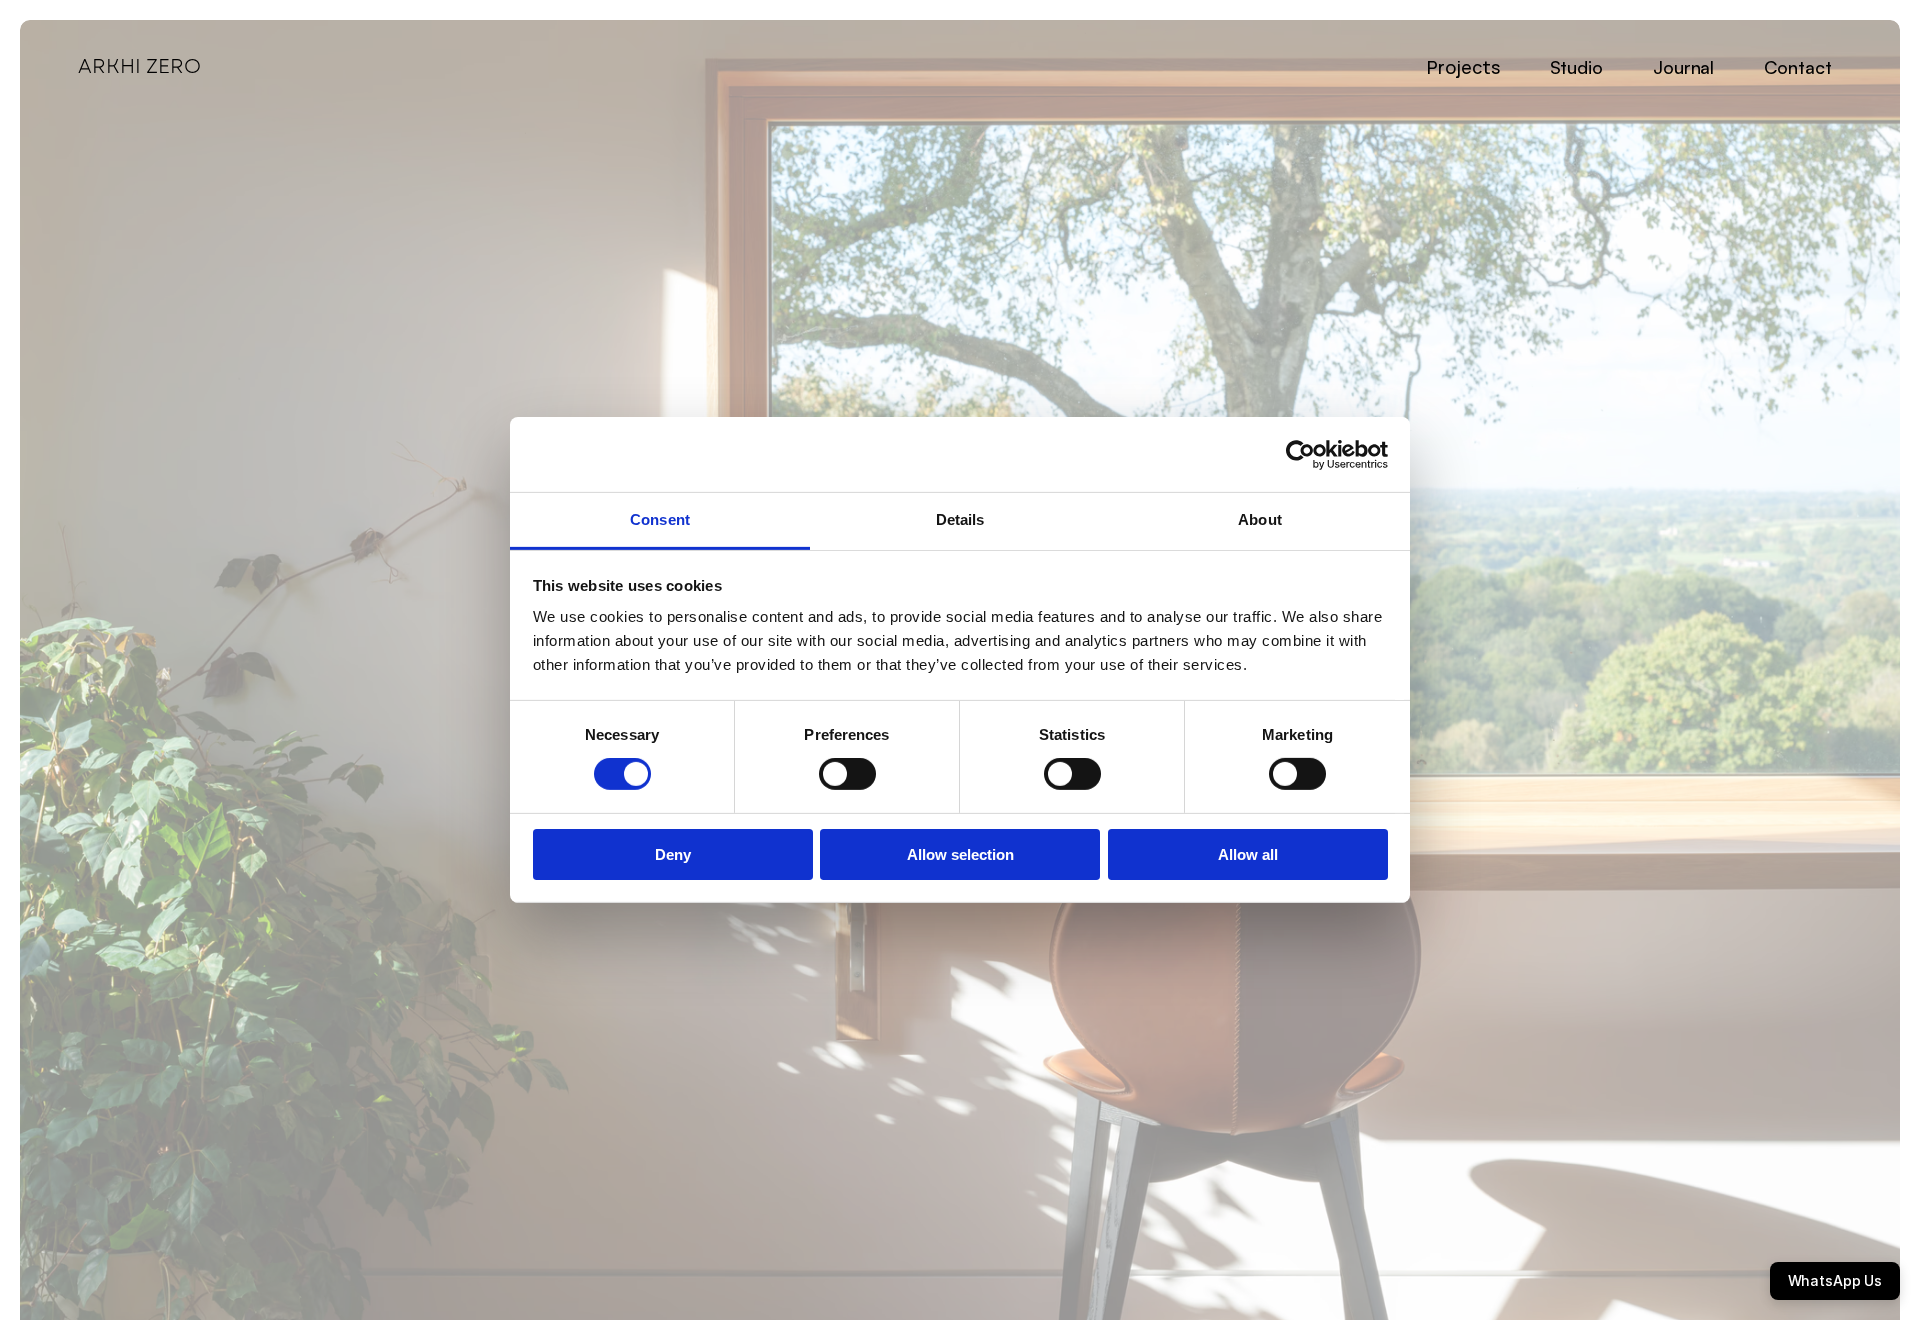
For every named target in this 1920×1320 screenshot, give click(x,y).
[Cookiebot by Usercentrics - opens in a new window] (1300, 454)
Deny (673, 854)
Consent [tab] (660, 519)
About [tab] (1260, 519)
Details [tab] (960, 519)
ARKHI (109, 66)
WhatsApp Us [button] (1835, 1280)
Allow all (1248, 854)
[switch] (847, 774)
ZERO (173, 66)
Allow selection (960, 854)
